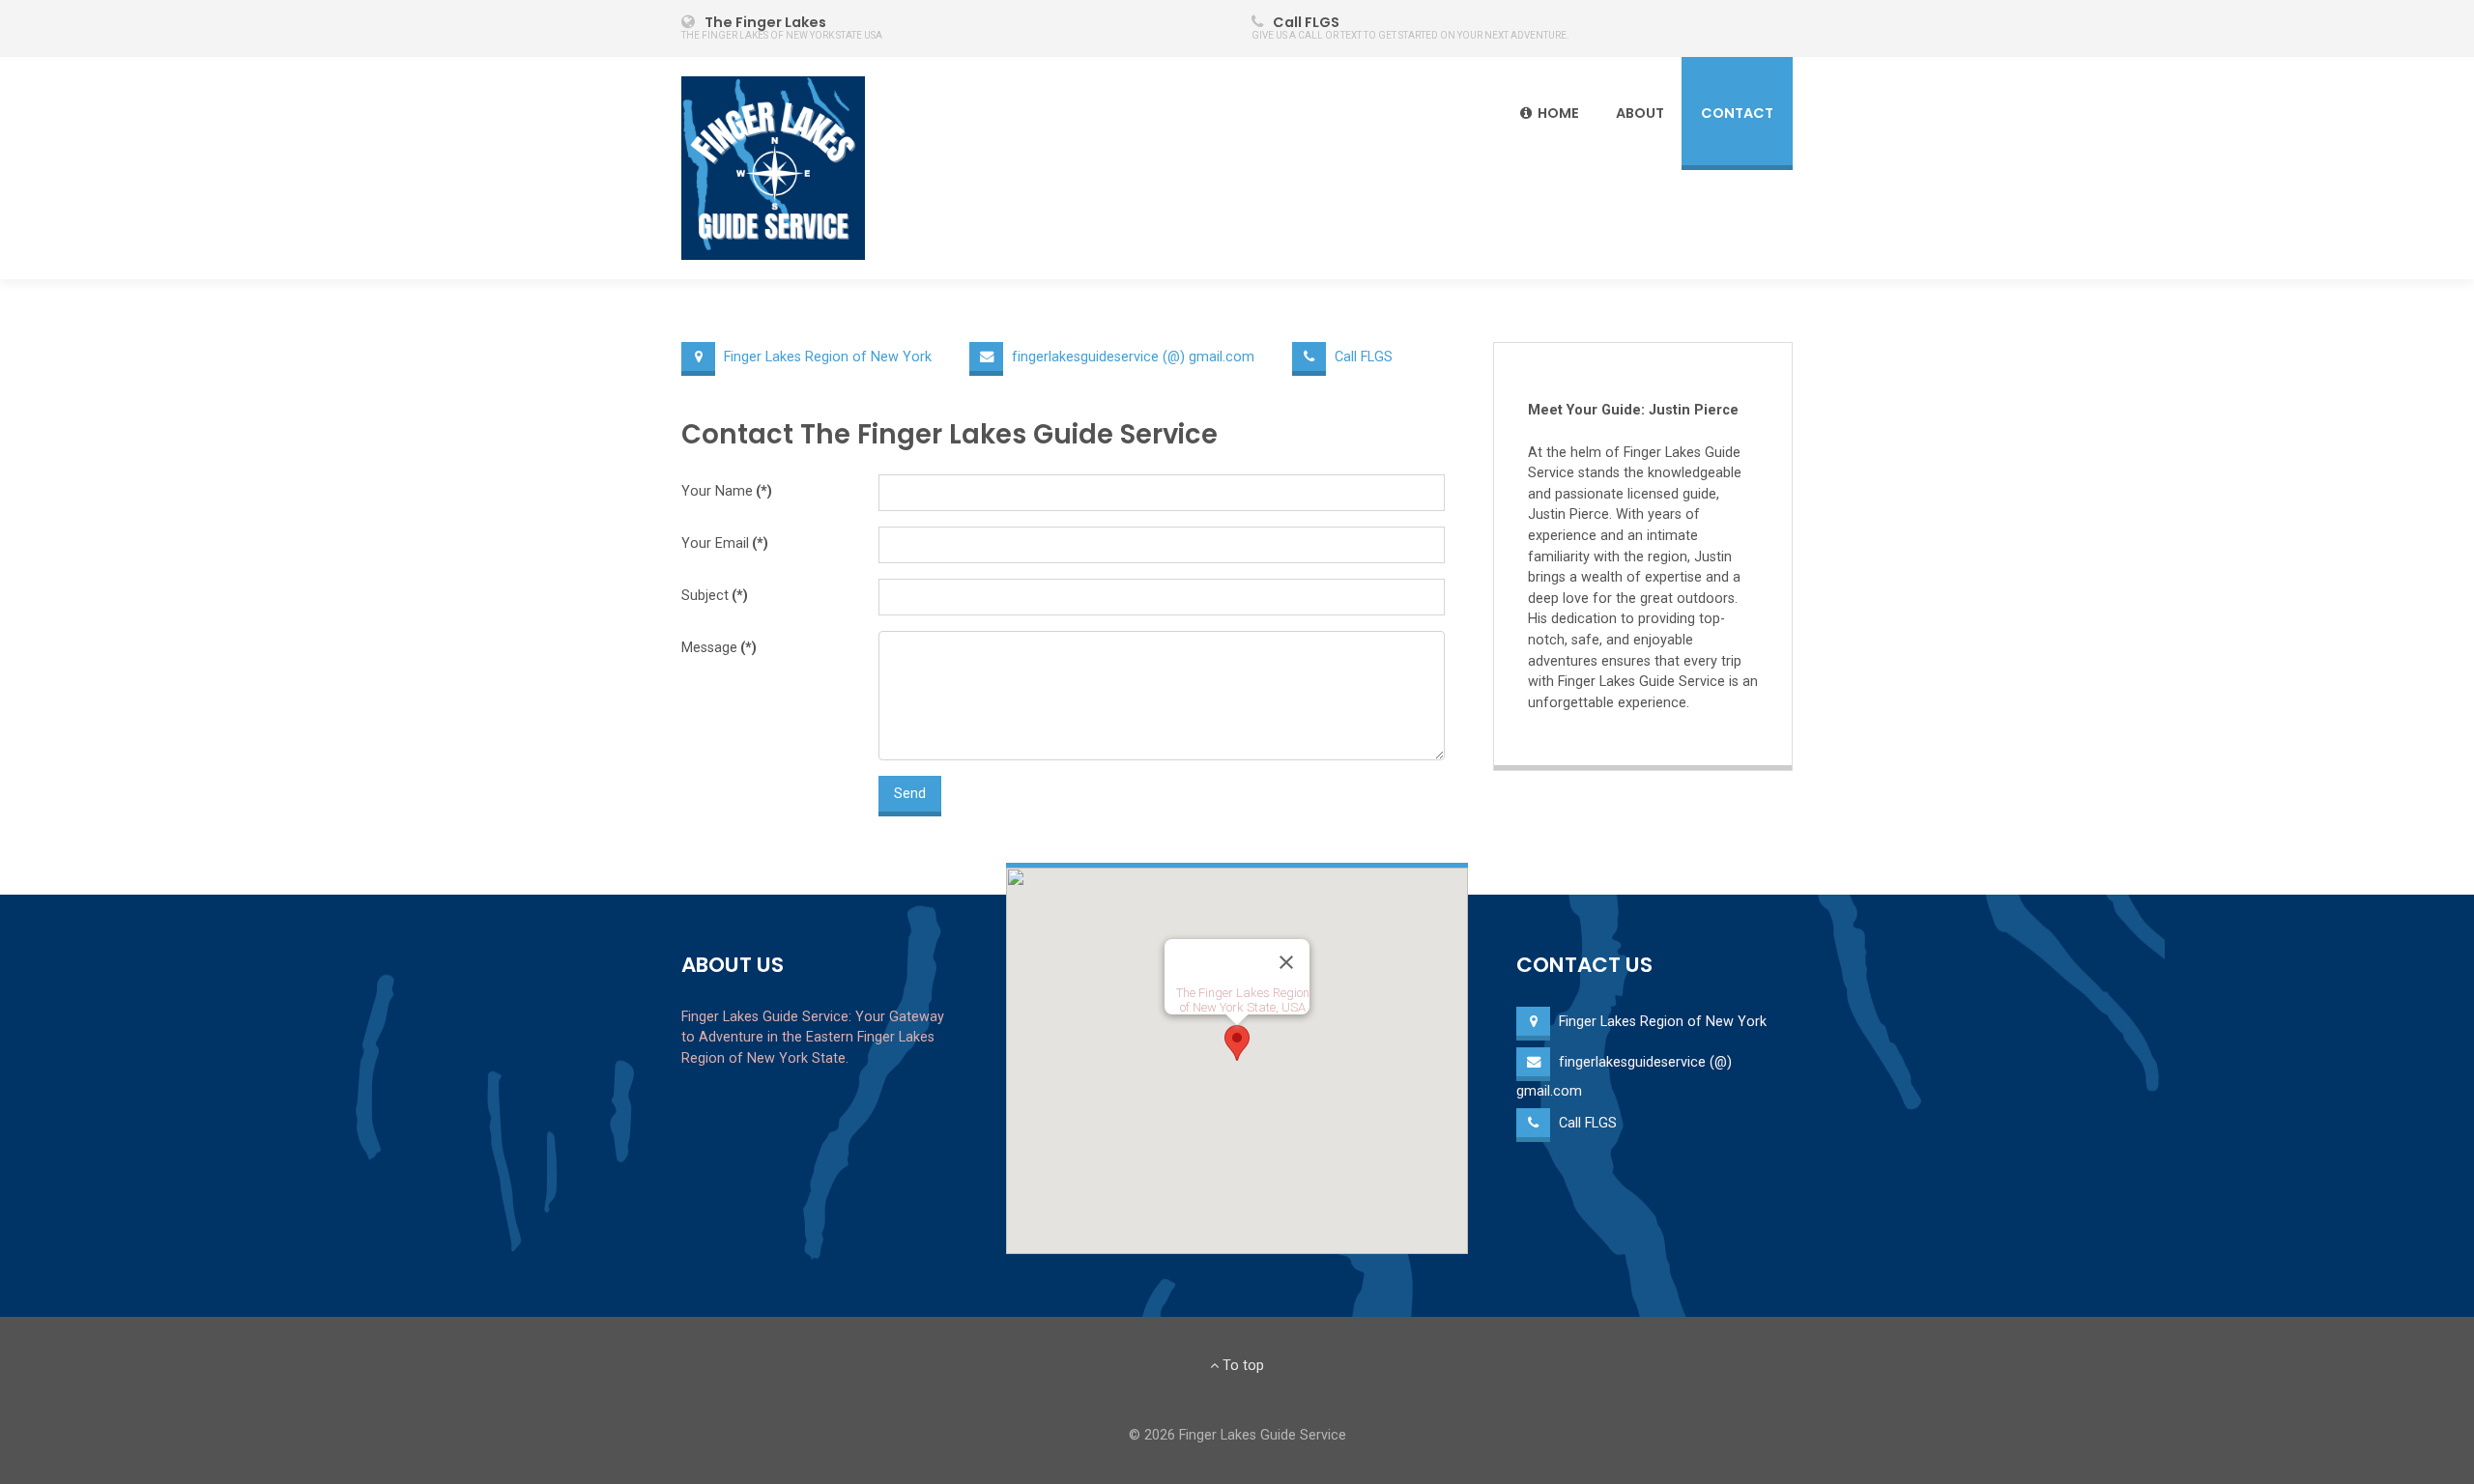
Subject (715, 596)
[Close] (1286, 962)
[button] (1237, 1043)
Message (719, 648)
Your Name (727, 491)
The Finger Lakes (765, 22)
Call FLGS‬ (1306, 22)
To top (1241, 1366)
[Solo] (773, 168)
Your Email (725, 543)
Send (910, 794)
